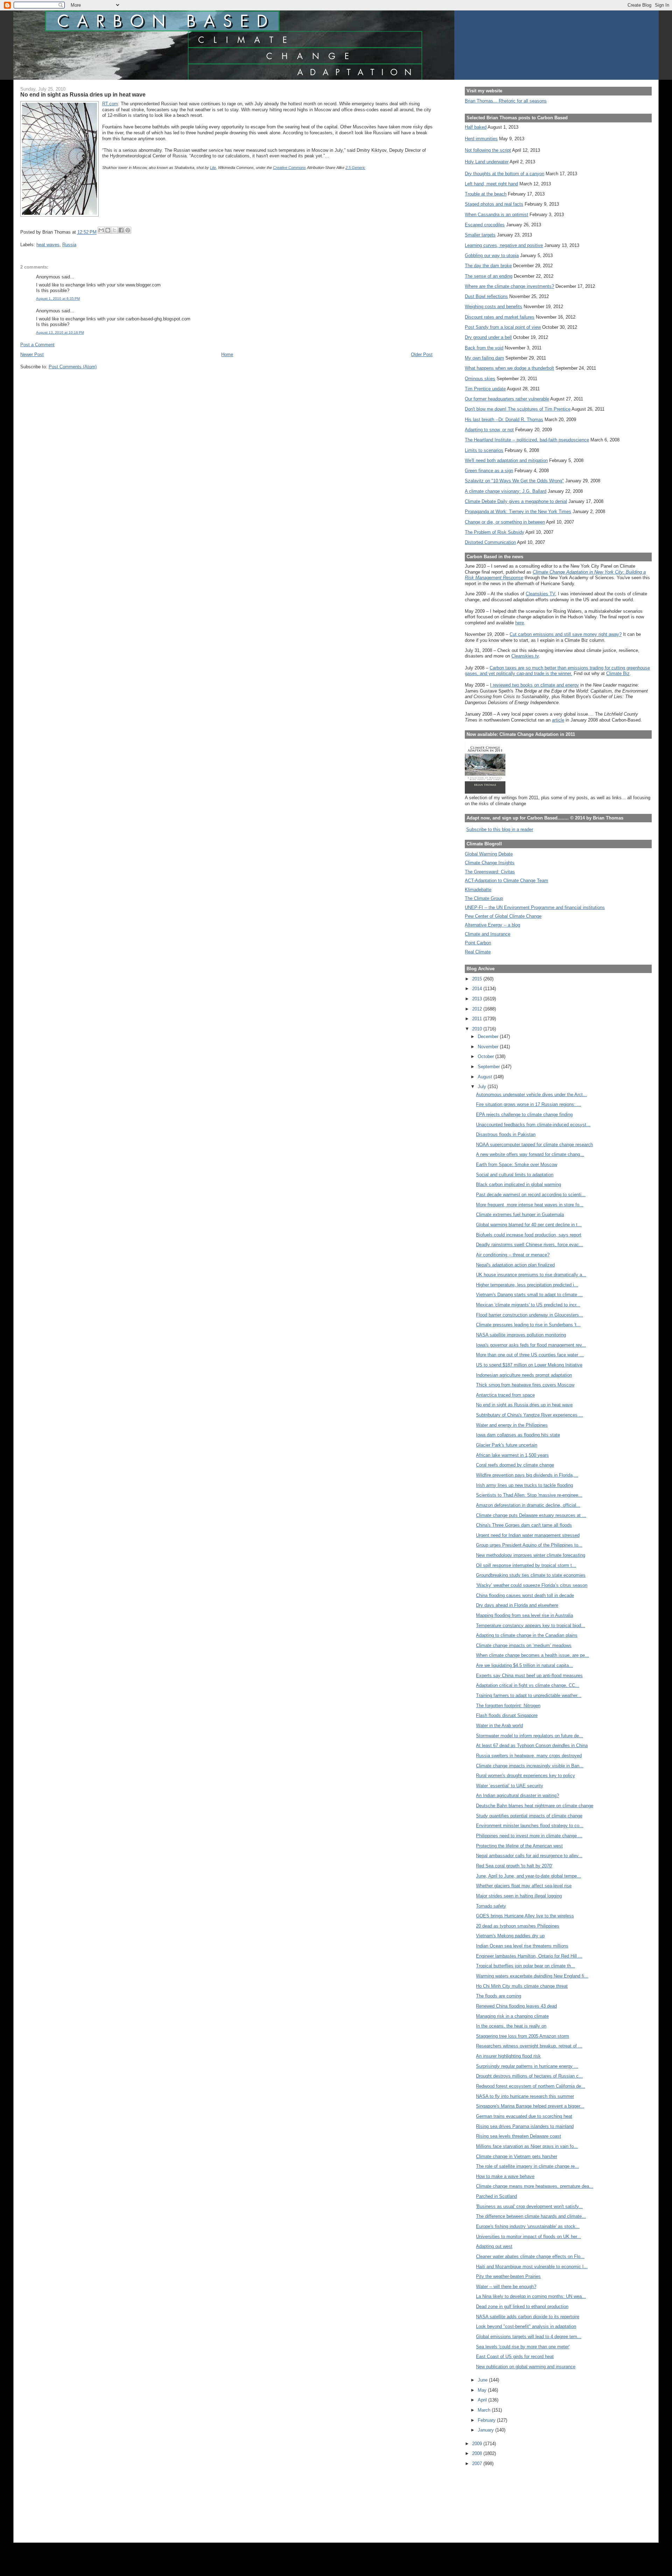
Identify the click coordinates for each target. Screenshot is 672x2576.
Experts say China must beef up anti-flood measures (529, 1676)
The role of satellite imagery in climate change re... (527, 2166)
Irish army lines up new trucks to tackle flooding (524, 1485)
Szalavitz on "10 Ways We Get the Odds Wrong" (514, 481)
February (487, 2420)
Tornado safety (491, 1906)
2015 (478, 979)
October (486, 1056)
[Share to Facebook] (121, 230)
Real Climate (478, 952)
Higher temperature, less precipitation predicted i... (527, 1285)
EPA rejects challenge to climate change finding (524, 1115)
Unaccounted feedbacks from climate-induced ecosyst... (533, 1125)
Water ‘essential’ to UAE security (510, 1786)
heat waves (48, 245)
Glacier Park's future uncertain (507, 1445)
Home (227, 354)
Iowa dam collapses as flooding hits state (518, 1435)
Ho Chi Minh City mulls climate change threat (522, 1986)
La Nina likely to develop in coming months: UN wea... (531, 2296)
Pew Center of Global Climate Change (503, 916)
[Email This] (101, 230)
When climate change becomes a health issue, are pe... (533, 1655)
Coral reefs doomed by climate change (515, 1465)
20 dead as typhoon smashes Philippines (518, 1926)
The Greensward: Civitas (490, 872)
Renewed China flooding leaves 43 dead (516, 2006)
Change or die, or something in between (505, 522)
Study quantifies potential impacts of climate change (529, 1816)
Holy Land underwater (487, 162)
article (558, 720)
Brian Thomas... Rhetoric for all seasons (506, 101)
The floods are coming (499, 1996)
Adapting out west (494, 2246)
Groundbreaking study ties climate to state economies (531, 1575)
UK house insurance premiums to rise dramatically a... (531, 1275)
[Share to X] (114, 230)
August (486, 1077)
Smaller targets (480, 235)
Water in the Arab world (499, 1726)
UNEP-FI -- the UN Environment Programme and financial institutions (535, 907)
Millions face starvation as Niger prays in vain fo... (527, 2146)
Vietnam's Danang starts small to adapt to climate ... (529, 1295)
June (483, 2380)
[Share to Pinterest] (128, 230)
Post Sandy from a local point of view (503, 327)
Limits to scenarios (484, 450)
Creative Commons (289, 168)
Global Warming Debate (489, 854)
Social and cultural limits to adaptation (515, 1175)
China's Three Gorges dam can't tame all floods (524, 1525)
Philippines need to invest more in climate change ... (529, 1836)
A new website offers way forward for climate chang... (530, 1154)
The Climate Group (484, 898)
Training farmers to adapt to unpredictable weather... (529, 1695)
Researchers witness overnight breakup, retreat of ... (529, 2046)
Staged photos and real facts (494, 204)
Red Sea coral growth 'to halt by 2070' (514, 1866)
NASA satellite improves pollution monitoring (521, 1335)
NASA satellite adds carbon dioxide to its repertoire (528, 2317)
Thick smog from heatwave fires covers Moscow (525, 1385)
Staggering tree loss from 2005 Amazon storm (523, 2036)
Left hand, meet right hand (491, 184)
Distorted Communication (490, 542)
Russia (69, 245)
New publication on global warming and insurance (526, 2367)
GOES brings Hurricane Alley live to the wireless (525, 1916)
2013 (478, 999)
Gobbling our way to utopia (492, 256)
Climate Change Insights (490, 863)
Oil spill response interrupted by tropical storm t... (526, 1565)
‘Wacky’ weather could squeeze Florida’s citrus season (532, 1585)
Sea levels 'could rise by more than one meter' (523, 2347)
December (489, 1037)
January (486, 2430)
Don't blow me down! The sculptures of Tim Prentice (518, 409)
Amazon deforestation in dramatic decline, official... (528, 1505)
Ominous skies (480, 379)
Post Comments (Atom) (73, 367)
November (489, 1047)
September (489, 1067)
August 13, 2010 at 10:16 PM (60, 332)
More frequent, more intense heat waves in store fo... (530, 1205)
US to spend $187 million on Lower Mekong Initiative (529, 1365)
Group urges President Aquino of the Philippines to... (529, 1545)
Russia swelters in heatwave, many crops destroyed (529, 1756)
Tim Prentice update (485, 389)
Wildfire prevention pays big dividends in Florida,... (527, 1475)
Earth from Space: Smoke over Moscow (517, 1165)
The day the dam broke (488, 266)
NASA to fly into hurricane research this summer (525, 2096)
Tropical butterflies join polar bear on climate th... (526, 1966)
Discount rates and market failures (500, 317)
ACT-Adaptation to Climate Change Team (506, 881)
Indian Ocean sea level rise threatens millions (522, 1946)
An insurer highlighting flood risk (508, 2056)
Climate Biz (618, 673)
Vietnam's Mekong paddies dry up (510, 1936)
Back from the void (484, 348)
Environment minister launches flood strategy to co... (530, 1826)
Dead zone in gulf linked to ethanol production (522, 2307)
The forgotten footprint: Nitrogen (508, 1706)
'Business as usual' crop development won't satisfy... (529, 2206)
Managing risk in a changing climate (512, 2016)
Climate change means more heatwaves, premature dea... (535, 2186)
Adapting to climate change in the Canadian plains (527, 1635)
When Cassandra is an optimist (496, 215)
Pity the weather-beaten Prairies (508, 2276)
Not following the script (488, 150)
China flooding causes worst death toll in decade (525, 1595)
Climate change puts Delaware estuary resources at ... (531, 1515)
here (520, 623)
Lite (213, 168)
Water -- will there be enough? (506, 2287)
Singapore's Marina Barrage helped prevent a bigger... (530, 2106)
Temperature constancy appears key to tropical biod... (531, 1626)
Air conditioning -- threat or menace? (513, 1255)
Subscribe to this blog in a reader (500, 829)
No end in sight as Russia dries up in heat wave (524, 1405)
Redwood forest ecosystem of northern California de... (531, 2086)
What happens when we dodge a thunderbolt (509, 368)
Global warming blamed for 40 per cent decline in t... (529, 1225)
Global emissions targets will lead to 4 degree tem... (529, 2337)
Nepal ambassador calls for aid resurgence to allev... (529, 1856)
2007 (478, 2464)
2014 (478, 989)
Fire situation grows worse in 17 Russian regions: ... (528, 1104)
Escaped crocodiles (485, 225)
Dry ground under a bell (488, 337)
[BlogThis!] (108, 230)
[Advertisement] (496, 2500)
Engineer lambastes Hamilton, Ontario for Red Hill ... (529, 1956)
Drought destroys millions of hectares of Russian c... (529, 2076)
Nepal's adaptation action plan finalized (515, 1265)
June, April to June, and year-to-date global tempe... (528, 1876)
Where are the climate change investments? (509, 286)
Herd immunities (481, 139)
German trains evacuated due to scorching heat (524, 2116)
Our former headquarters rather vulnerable (507, 399)
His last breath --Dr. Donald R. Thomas (504, 420)
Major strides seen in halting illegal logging (519, 1896)
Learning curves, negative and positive (504, 245)
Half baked (476, 127)
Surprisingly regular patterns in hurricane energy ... (527, 2066)
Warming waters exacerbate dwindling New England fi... (532, 1976)
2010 (478, 1029)
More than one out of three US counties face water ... (530, 1355)
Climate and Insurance (488, 934)
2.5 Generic (355, 168)
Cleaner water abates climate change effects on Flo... (530, 2256)
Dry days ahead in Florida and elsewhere (517, 1605)
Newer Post (32, 354)
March (485, 2410)
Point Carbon (478, 943)
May (483, 2390)
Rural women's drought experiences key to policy (526, 1776)
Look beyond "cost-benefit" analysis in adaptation (526, 2326)
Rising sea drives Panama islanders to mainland (525, 2126)
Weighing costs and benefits (493, 307)
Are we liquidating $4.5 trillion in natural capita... (524, 1665)
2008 (478, 2453)
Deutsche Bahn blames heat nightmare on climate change (535, 1806)
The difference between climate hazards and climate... (531, 2216)
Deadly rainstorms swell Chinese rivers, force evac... (530, 1245)
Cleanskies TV (540, 594)
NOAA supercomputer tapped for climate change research (534, 1145)
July (483, 1087)
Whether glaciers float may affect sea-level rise (524, 1886)
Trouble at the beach (486, 194)
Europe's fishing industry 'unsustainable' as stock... (528, 2226)
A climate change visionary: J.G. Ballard (506, 491)
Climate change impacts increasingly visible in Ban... (530, 1766)
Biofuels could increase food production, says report (529, 1235)
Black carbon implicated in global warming (519, 1184)
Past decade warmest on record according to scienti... (531, 1195)
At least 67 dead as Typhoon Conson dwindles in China (532, 1745)
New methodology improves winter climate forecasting (531, 1555)
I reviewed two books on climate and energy (534, 685)
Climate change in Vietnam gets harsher (517, 2156)
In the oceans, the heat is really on (511, 2026)
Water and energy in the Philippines (512, 1425)
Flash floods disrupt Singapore (507, 1715)
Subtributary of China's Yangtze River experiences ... (530, 1415)
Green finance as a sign (489, 471)
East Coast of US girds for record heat (515, 2357)
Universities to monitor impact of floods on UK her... (528, 2237)
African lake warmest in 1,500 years (512, 1455)
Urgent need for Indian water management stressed (528, 1535)
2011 (478, 1019)
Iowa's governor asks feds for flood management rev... (531, 1345)
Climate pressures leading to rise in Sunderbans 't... (528, 1325)
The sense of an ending (489, 276)
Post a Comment (37, 345)
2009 (478, 2444)
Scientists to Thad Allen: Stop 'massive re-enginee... (529, 1495)
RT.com (110, 104)
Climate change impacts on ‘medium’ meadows (524, 1645)
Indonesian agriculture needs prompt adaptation (524, 1375)
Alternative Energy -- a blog (492, 925)
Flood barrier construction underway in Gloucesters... (530, 1315)
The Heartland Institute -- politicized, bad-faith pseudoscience (527, 440)
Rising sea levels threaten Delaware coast (519, 2136)
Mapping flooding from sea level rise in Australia (524, 1615)
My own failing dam (484, 358)
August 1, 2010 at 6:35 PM (58, 299)
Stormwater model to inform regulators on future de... (530, 1736)
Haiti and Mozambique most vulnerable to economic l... (532, 2267)
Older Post (422, 354)
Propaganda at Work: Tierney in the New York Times (518, 512)
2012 (478, 1009)
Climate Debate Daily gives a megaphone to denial (516, 501)
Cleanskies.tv (525, 656)
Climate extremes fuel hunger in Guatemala (520, 1215)
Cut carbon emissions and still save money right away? (566, 634)
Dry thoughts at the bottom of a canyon (505, 174)
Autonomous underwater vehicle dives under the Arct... (531, 1095)
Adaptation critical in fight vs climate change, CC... (528, 1685)
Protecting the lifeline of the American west (519, 1846)
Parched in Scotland (496, 2196)
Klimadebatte (478, 890)
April (483, 2400)
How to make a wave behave (505, 2176)
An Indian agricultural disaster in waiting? (517, 1796)
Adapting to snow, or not (489, 430)
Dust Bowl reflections (486, 296)
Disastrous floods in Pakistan (506, 1134)
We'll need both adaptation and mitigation (506, 460)
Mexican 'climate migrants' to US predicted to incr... (528, 1305)
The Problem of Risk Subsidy (495, 532)
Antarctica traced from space (505, 1395)
